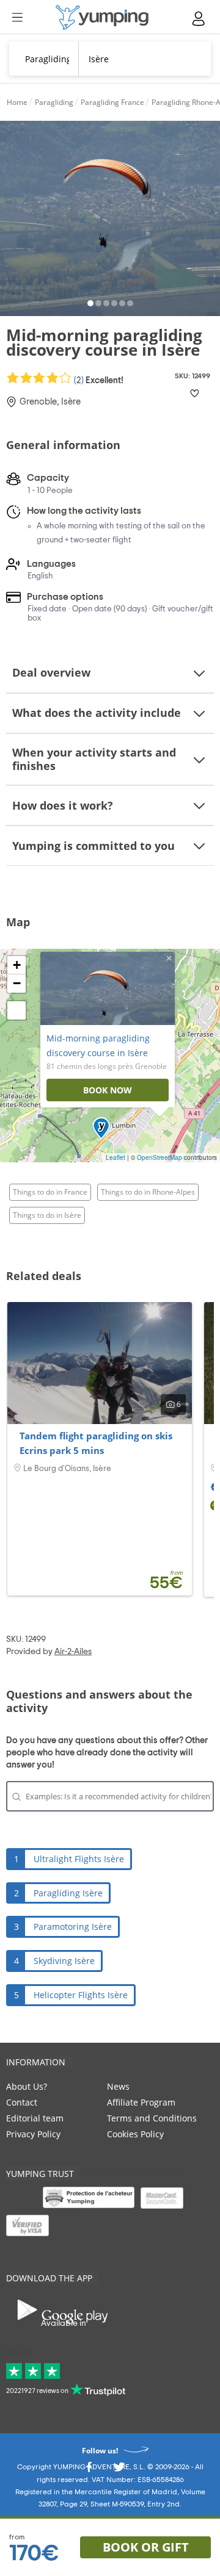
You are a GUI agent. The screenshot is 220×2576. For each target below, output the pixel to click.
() (98, 380)
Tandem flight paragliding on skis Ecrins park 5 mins (96, 1443)
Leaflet (116, 1157)
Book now (108, 1090)
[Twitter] (119, 2470)
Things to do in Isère (47, 1215)
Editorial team (35, 2118)
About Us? (27, 2086)
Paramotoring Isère (73, 1927)
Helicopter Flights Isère (81, 1995)
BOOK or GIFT (146, 2547)
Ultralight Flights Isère (79, 1859)
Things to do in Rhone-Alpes (148, 1192)
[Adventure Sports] (102, 17)
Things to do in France (50, 1192)
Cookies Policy (135, 2134)
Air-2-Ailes (73, 1652)
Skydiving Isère (64, 1961)
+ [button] (17, 965)
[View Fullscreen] (16, 1010)
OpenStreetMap (159, 1157)
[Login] (199, 19)
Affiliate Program (141, 2102)
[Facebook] (89, 2470)
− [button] (17, 983)
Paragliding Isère (68, 1893)
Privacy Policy (33, 2134)
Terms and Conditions (152, 2118)
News (118, 2086)
